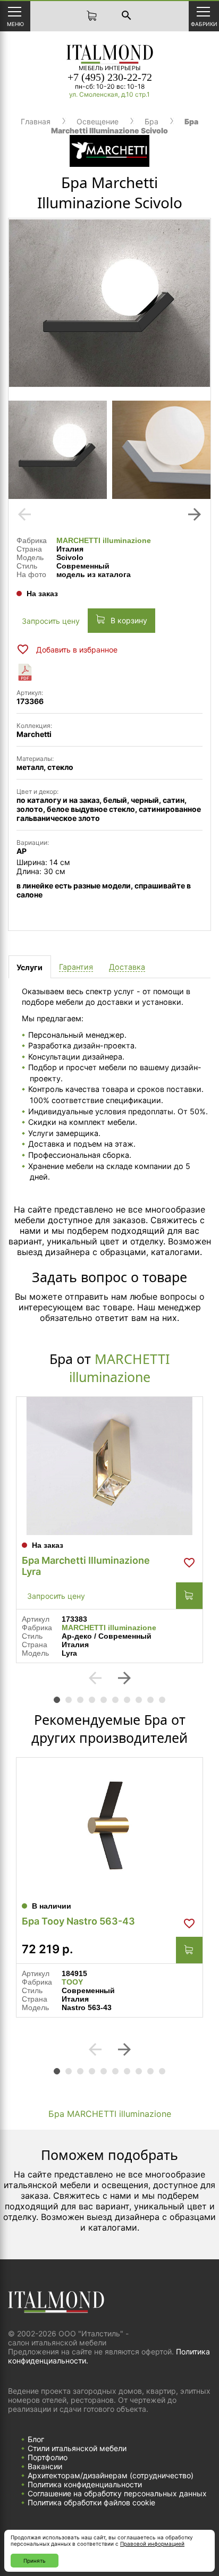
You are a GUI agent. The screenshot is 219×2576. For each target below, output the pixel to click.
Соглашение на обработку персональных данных (117, 2493)
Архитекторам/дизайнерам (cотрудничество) (111, 2475)
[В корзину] (189, 1596)
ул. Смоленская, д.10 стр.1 (109, 94)
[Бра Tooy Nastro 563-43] (109, 1827)
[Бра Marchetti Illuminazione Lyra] (109, 1466)
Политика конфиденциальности (85, 2484)
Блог (36, 2439)
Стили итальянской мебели (77, 2448)
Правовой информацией (152, 2544)
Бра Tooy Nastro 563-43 (78, 1921)
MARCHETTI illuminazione (104, 540)
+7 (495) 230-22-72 (110, 77)
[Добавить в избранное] (189, 1563)
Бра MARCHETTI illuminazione (110, 2114)
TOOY (72, 1982)
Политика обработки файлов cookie (91, 2502)
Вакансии (45, 2466)
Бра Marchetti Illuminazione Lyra (86, 1566)
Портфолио (48, 2457)
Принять (35, 2561)
